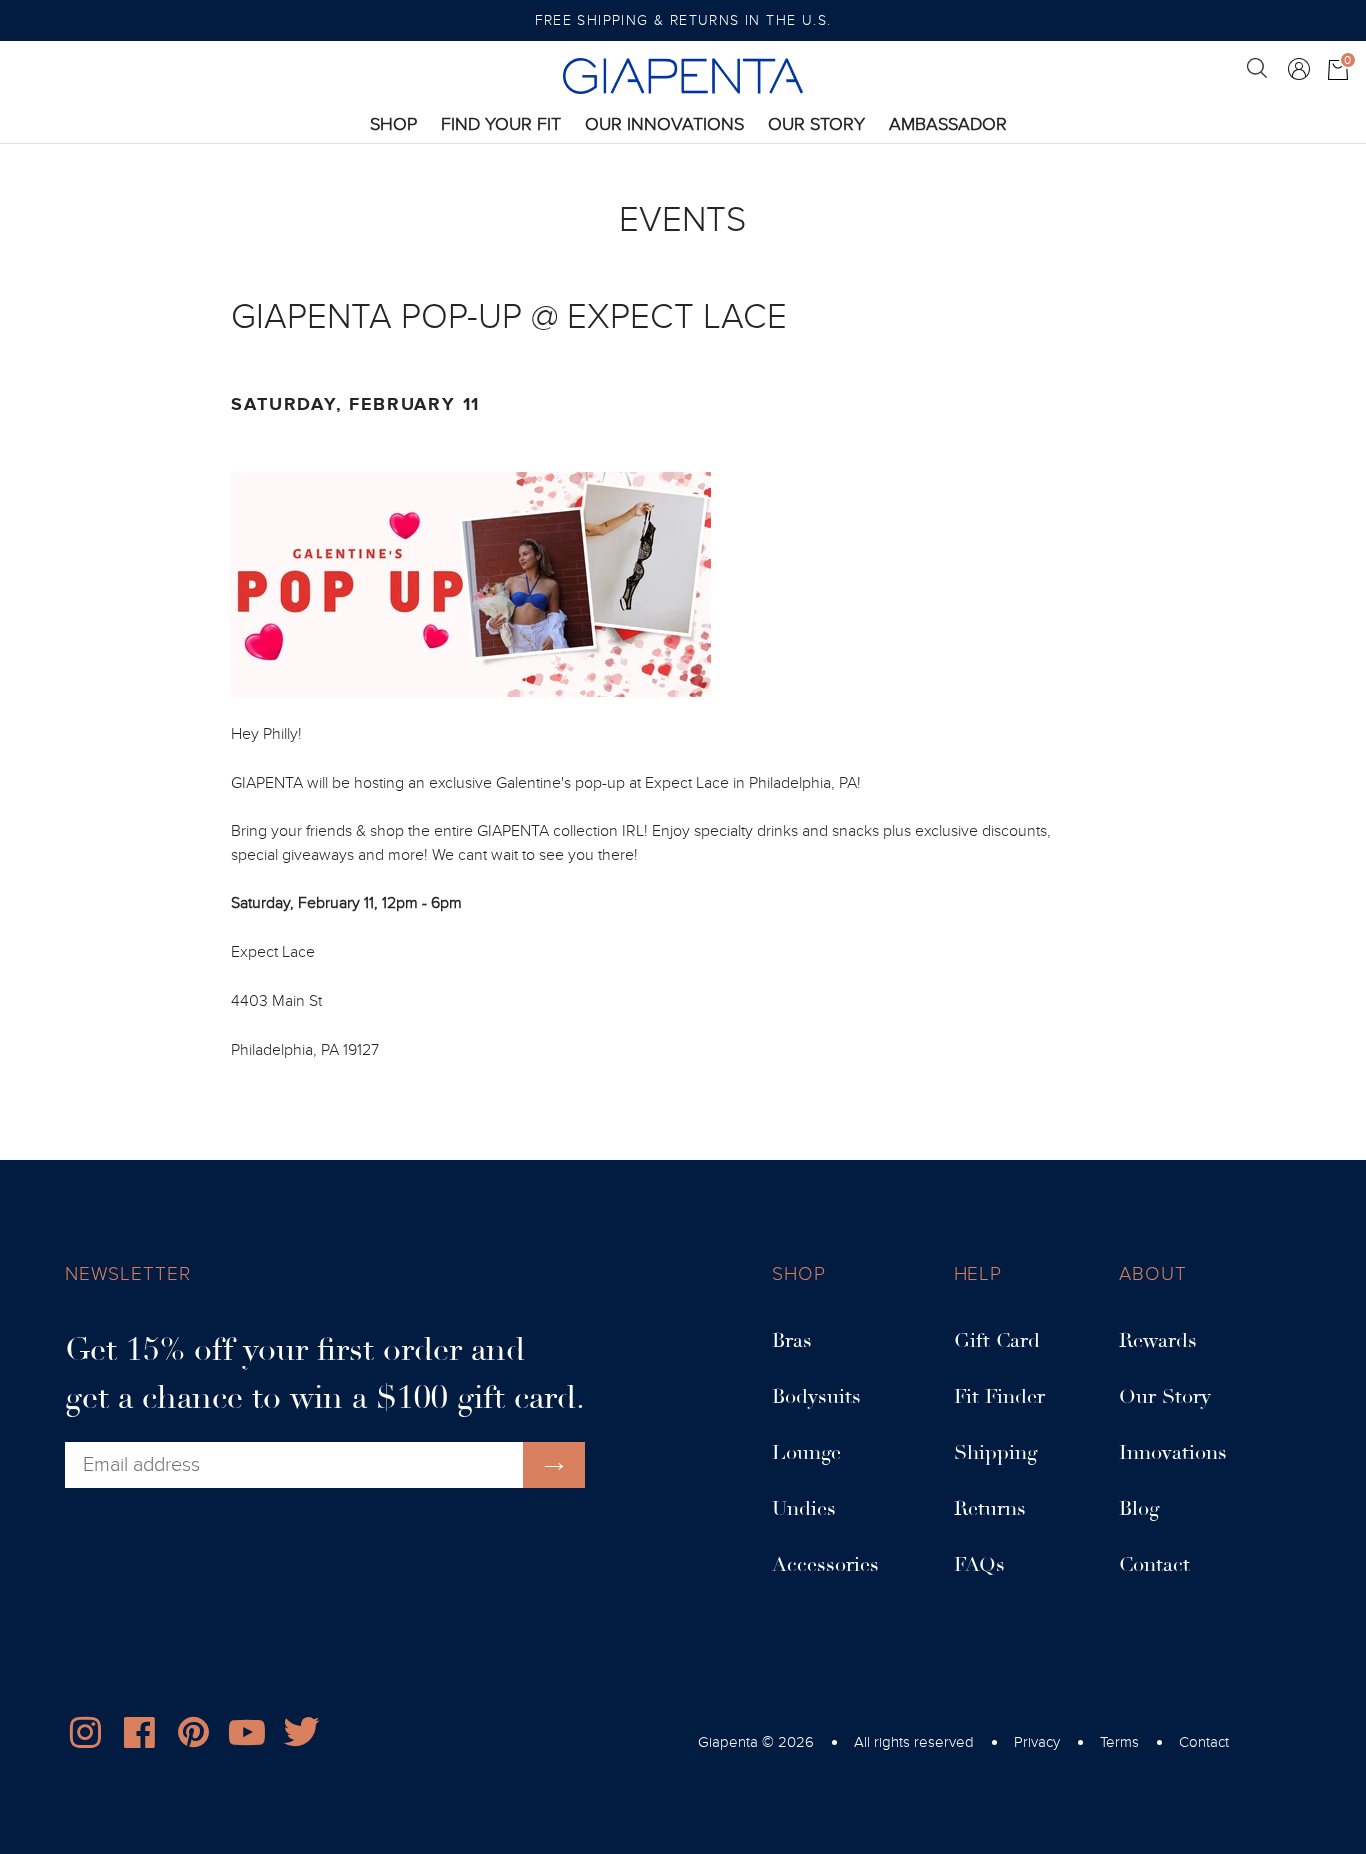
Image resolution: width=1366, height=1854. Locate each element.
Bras (792, 1341)
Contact (1154, 1565)
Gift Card (997, 1341)
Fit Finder (999, 1397)
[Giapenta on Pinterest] (193, 1737)
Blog (1139, 1509)
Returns (990, 1509)
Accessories (825, 1565)
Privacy (1037, 1742)
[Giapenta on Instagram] (85, 1737)
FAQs (979, 1565)
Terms (1119, 1742)
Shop (393, 124)
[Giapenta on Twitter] (301, 1737)
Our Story (816, 124)
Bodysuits (816, 1397)
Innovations (1173, 1453)
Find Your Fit (501, 124)
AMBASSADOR (948, 124)
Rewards (1158, 1341)
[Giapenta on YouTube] (247, 1737)
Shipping (995, 1453)
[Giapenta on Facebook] (139, 1737)
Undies (804, 1509)
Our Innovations (664, 124)
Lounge (806, 1453)
